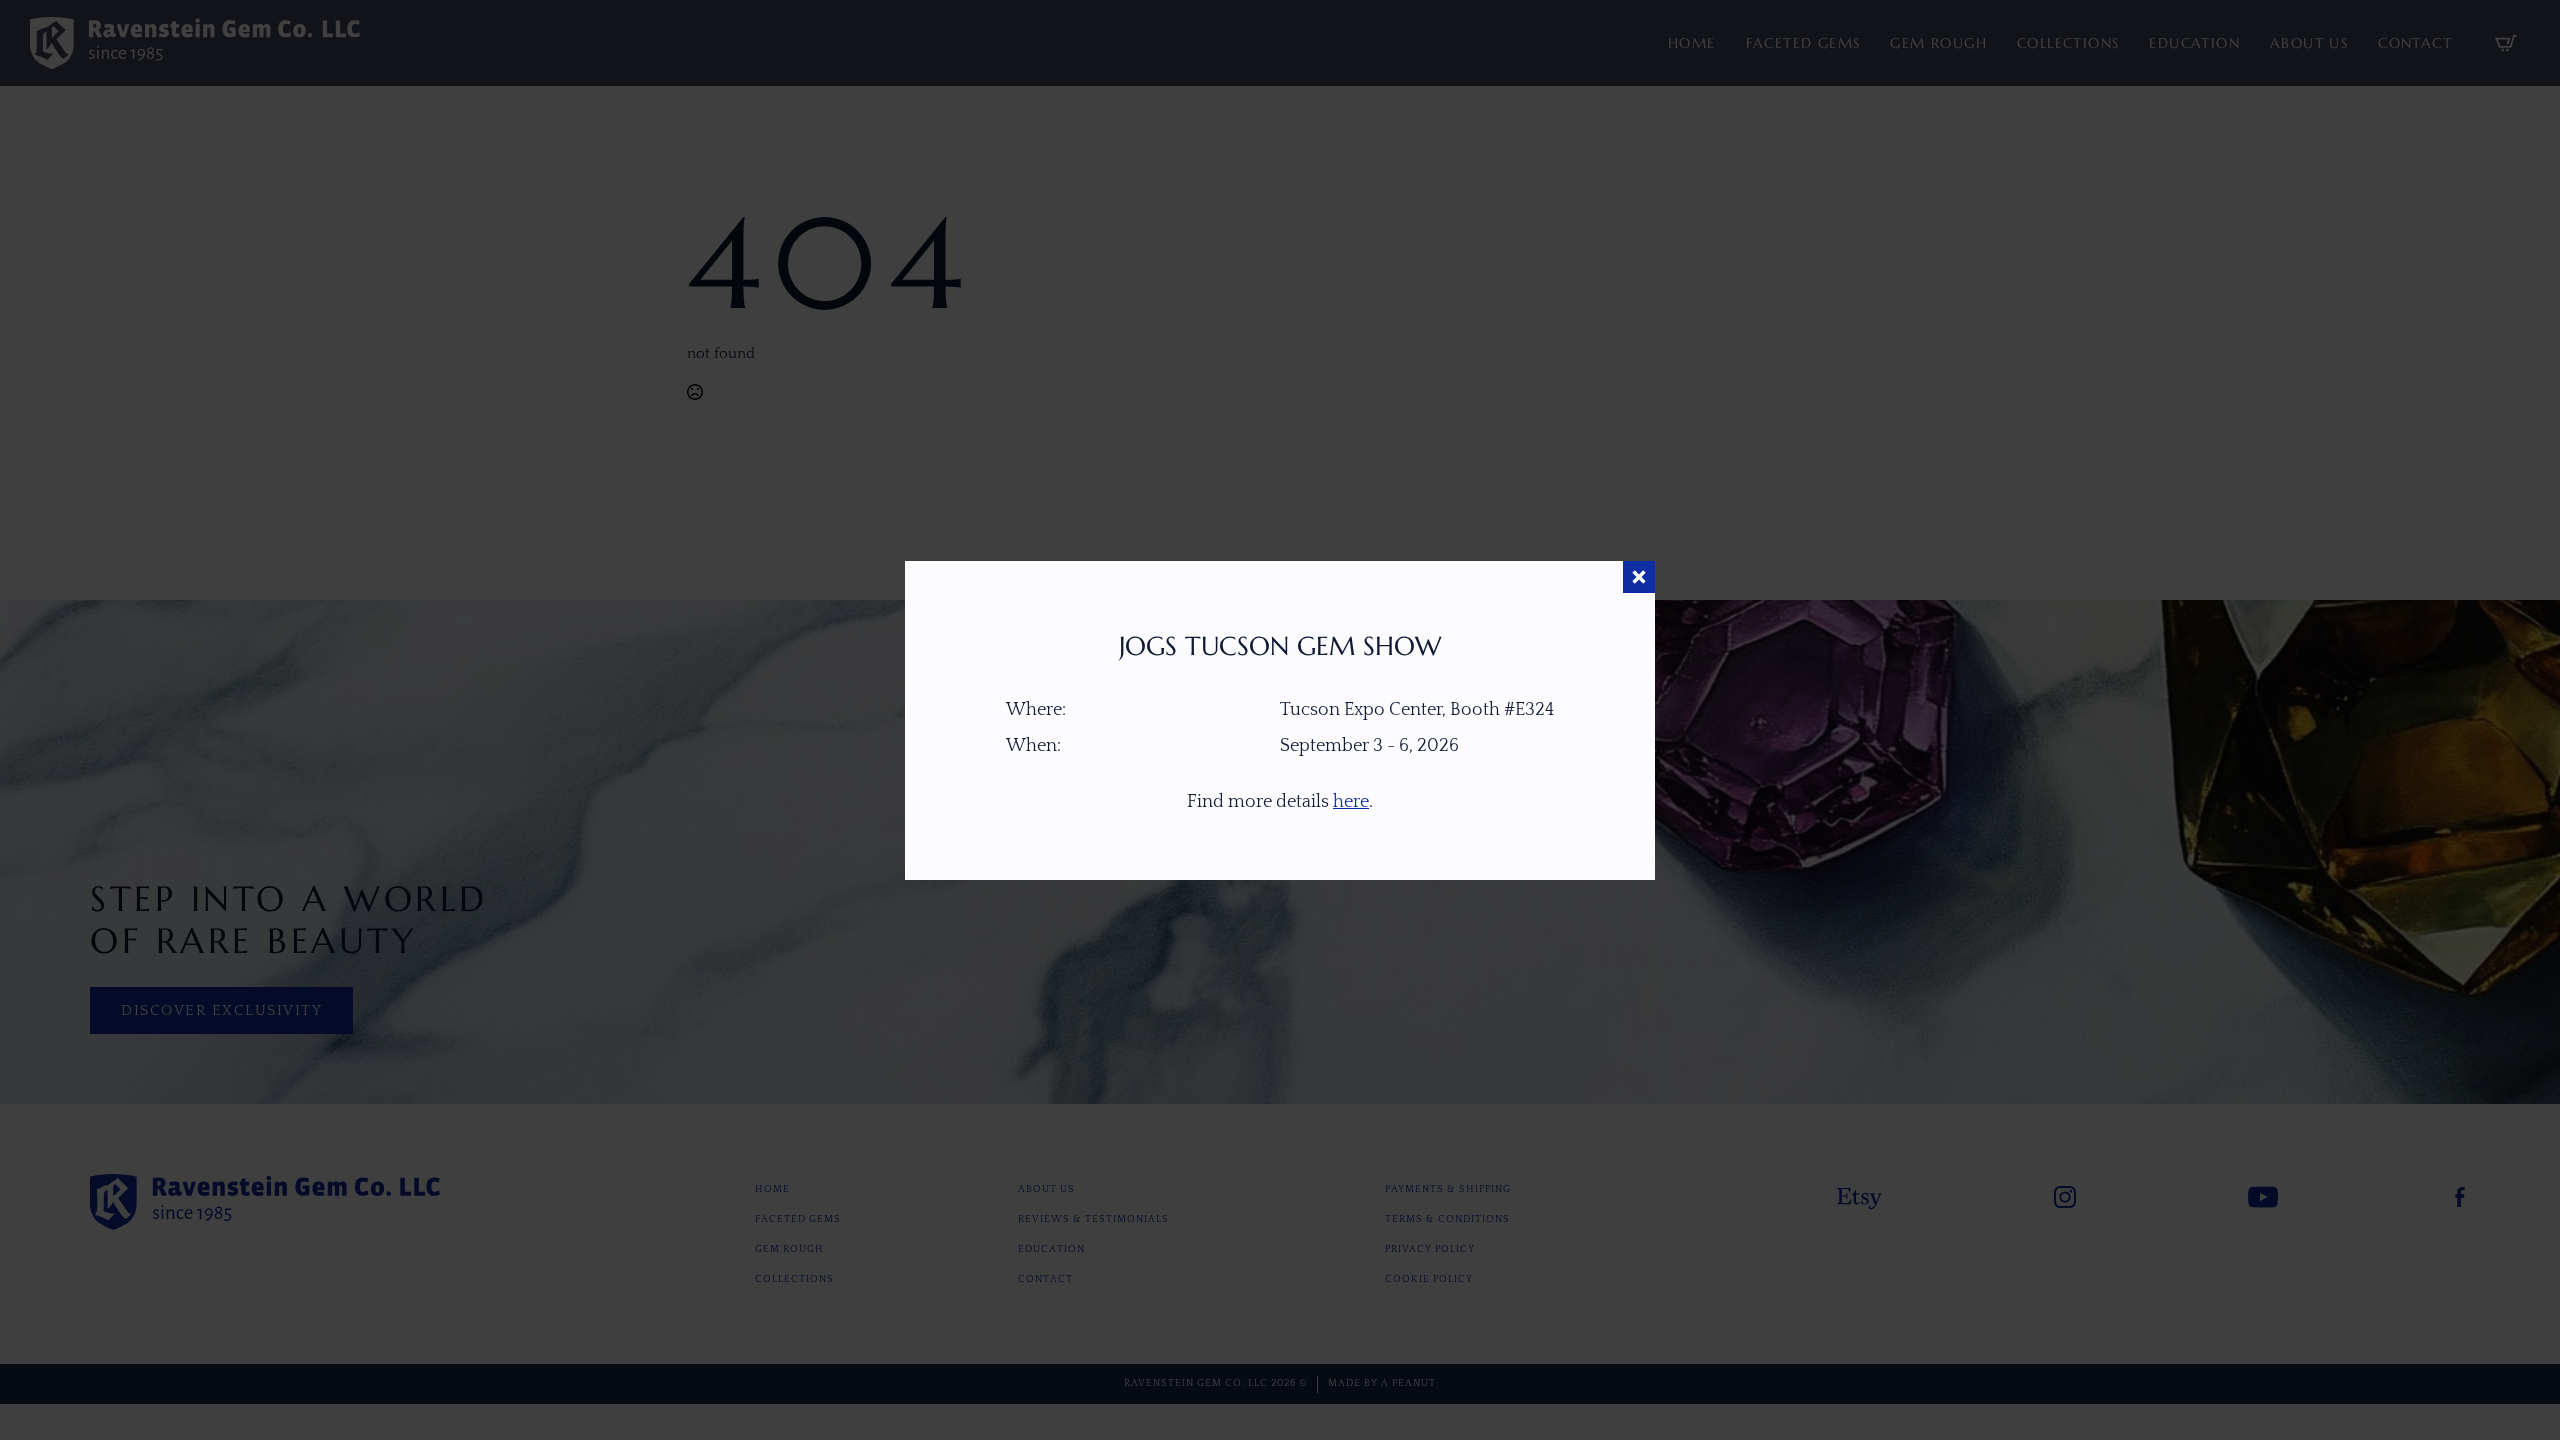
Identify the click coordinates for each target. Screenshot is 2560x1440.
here (1351, 802)
